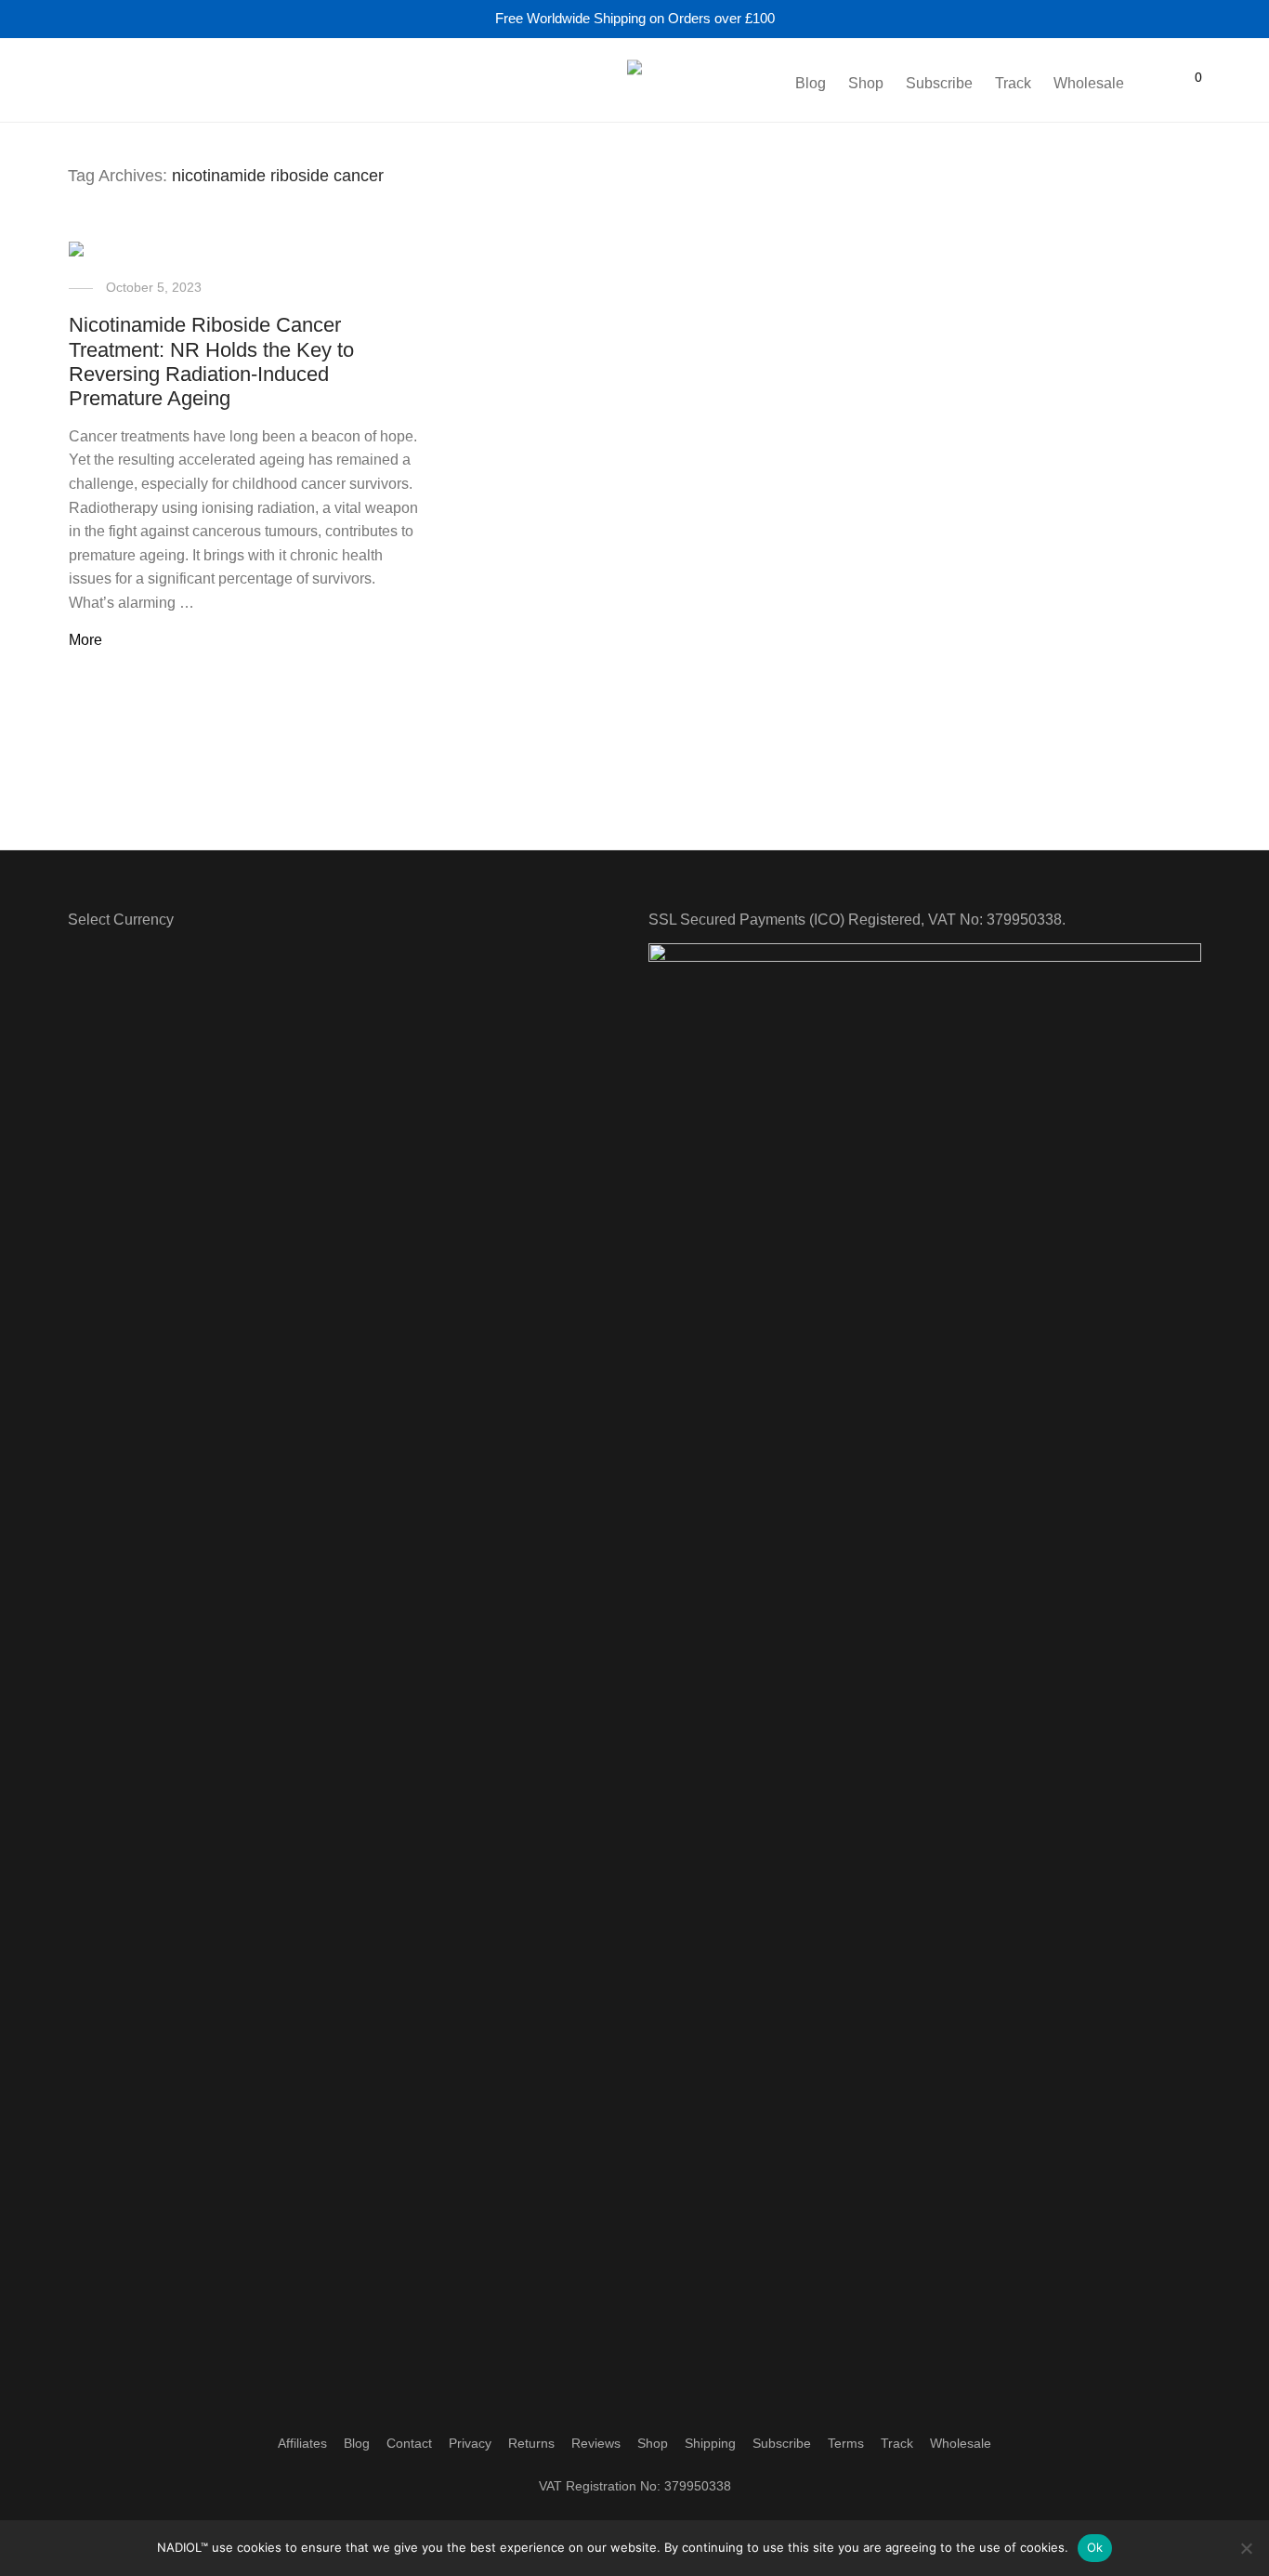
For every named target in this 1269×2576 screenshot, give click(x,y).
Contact (409, 2443)
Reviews (596, 2443)
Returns (531, 2443)
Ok (1095, 2547)
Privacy (470, 2443)
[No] (1246, 2548)
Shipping (710, 2443)
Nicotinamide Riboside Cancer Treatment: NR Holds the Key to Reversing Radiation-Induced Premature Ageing (211, 361)
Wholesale (1089, 83)
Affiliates (302, 2443)
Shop (866, 83)
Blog (811, 83)
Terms (846, 2443)
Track (1013, 83)
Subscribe (939, 83)
